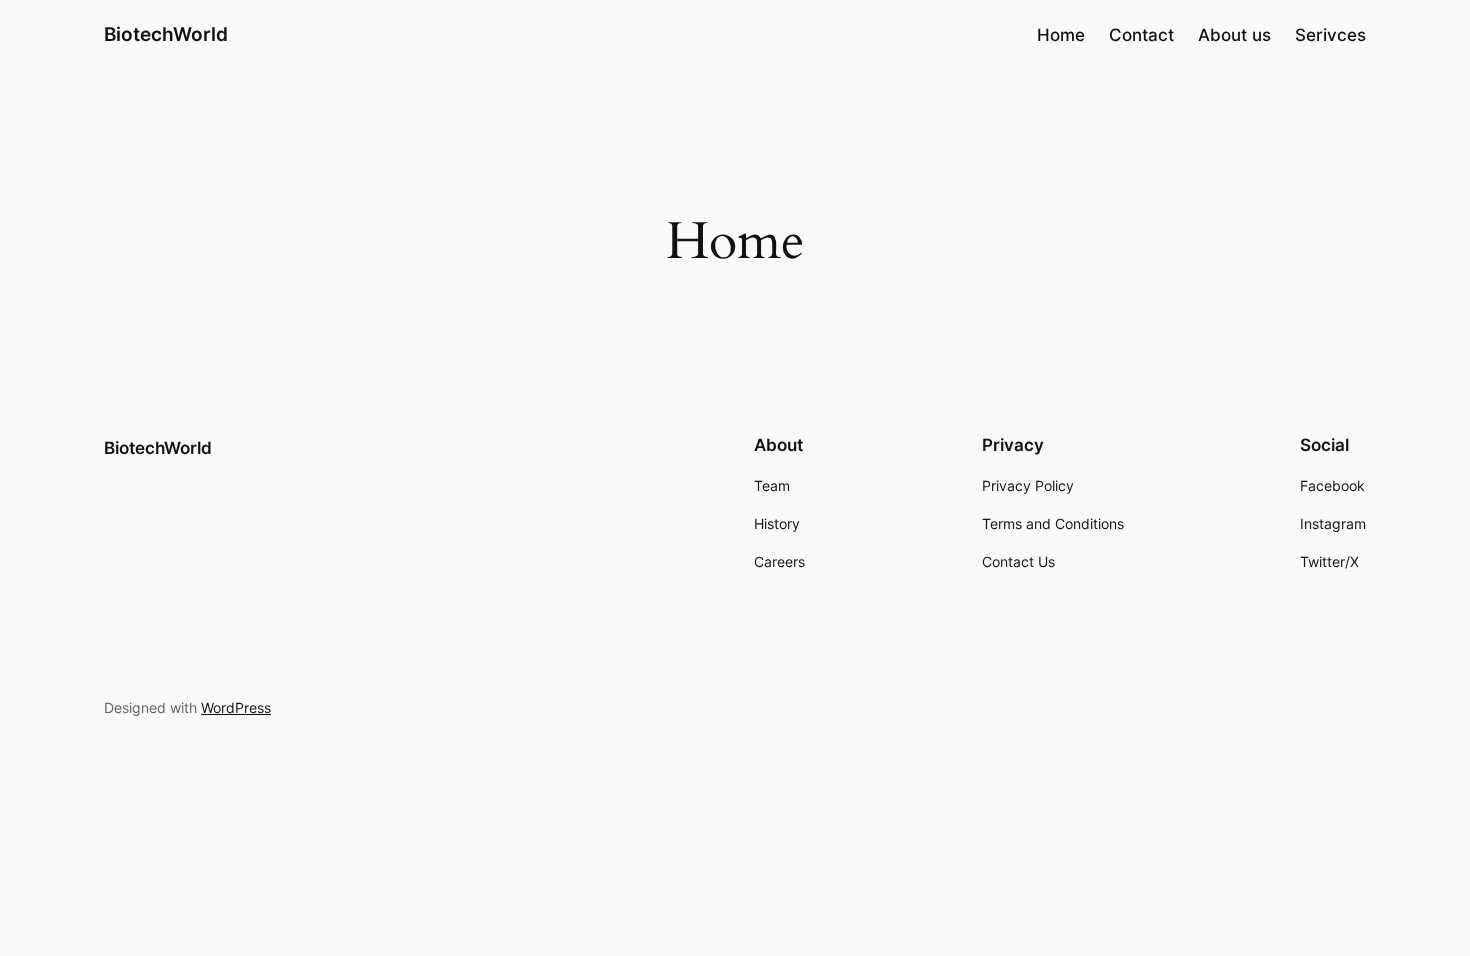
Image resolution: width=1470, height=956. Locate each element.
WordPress (236, 707)
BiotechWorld (166, 34)
